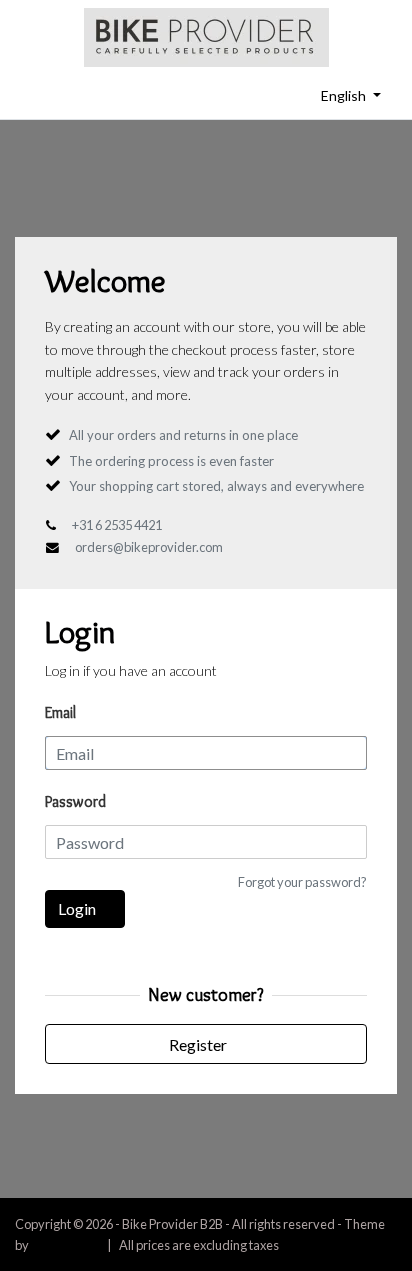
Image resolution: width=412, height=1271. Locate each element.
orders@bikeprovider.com (149, 547)
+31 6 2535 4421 (117, 525)
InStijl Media (65, 1245)
